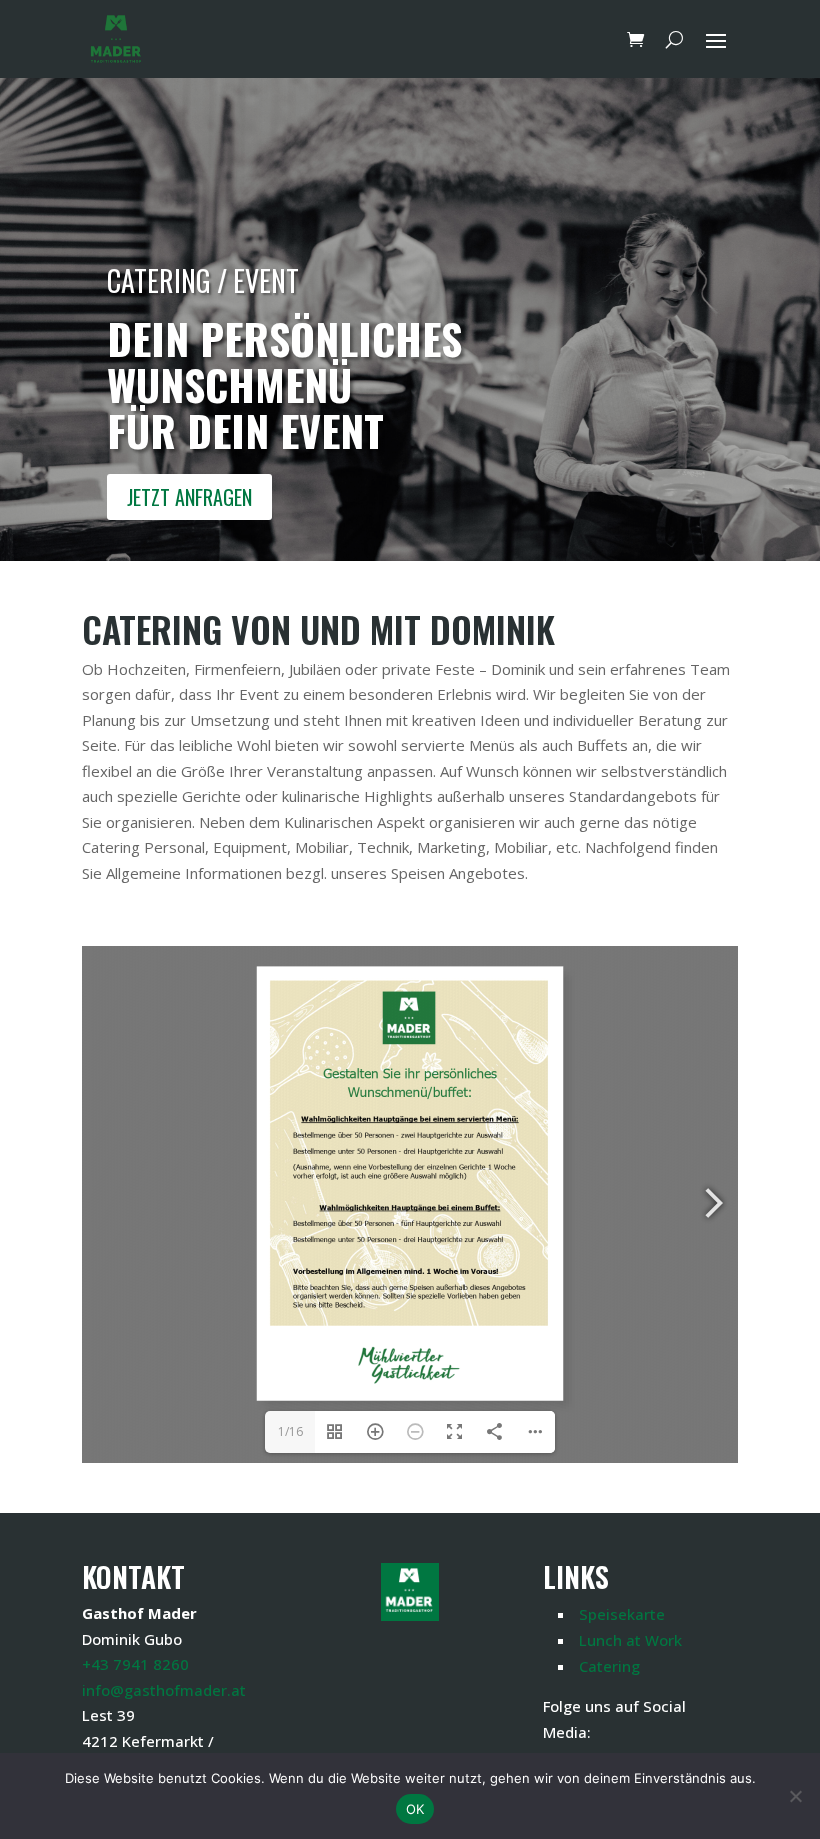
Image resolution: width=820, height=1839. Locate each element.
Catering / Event (203, 280)
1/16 (290, 1431)
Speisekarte (622, 1614)
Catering (609, 1666)
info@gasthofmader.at (164, 1690)
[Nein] (795, 1796)
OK (415, 1809)
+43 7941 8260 (135, 1664)
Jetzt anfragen (189, 497)
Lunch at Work (630, 1640)
